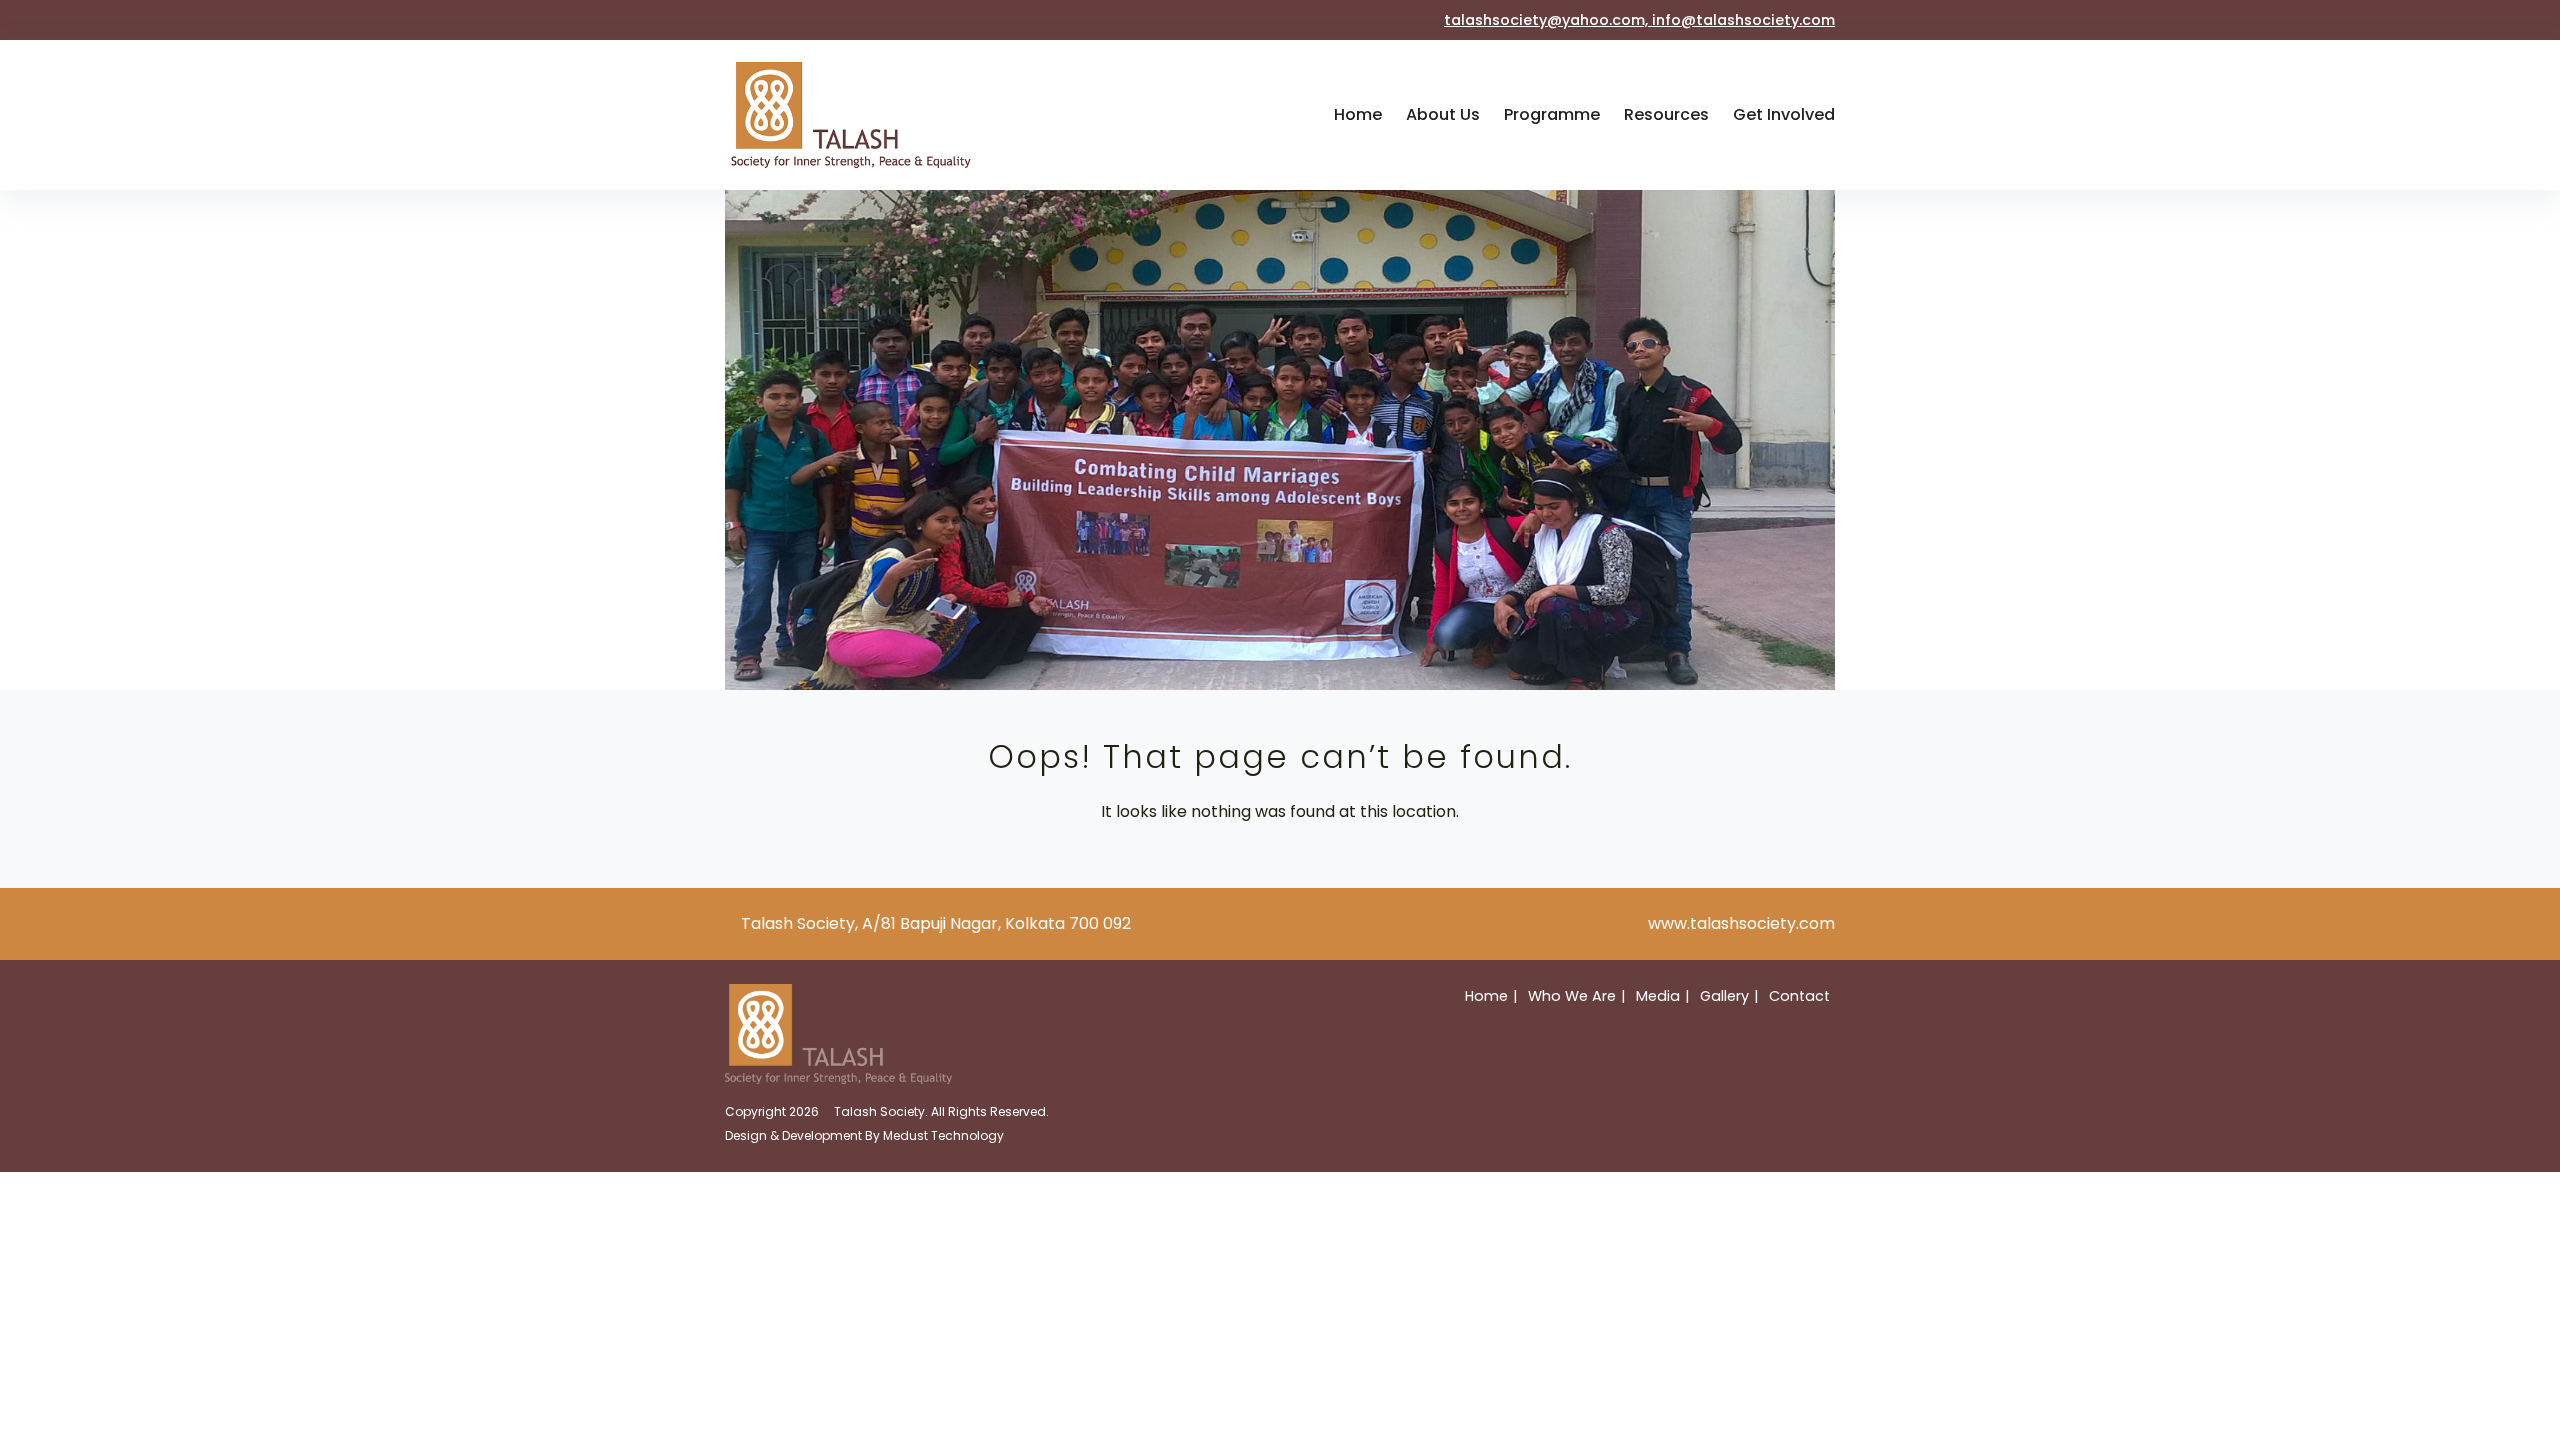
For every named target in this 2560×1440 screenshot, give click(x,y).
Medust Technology (943, 1135)
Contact (1799, 996)
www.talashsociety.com (1741, 923)
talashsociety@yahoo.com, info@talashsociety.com (1639, 20)
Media (1658, 996)
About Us (1443, 114)
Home (1358, 114)
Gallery (1724, 996)
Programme (1552, 114)
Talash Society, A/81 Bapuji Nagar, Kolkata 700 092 (936, 923)
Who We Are (1572, 996)
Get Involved (1784, 114)
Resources (1666, 114)
